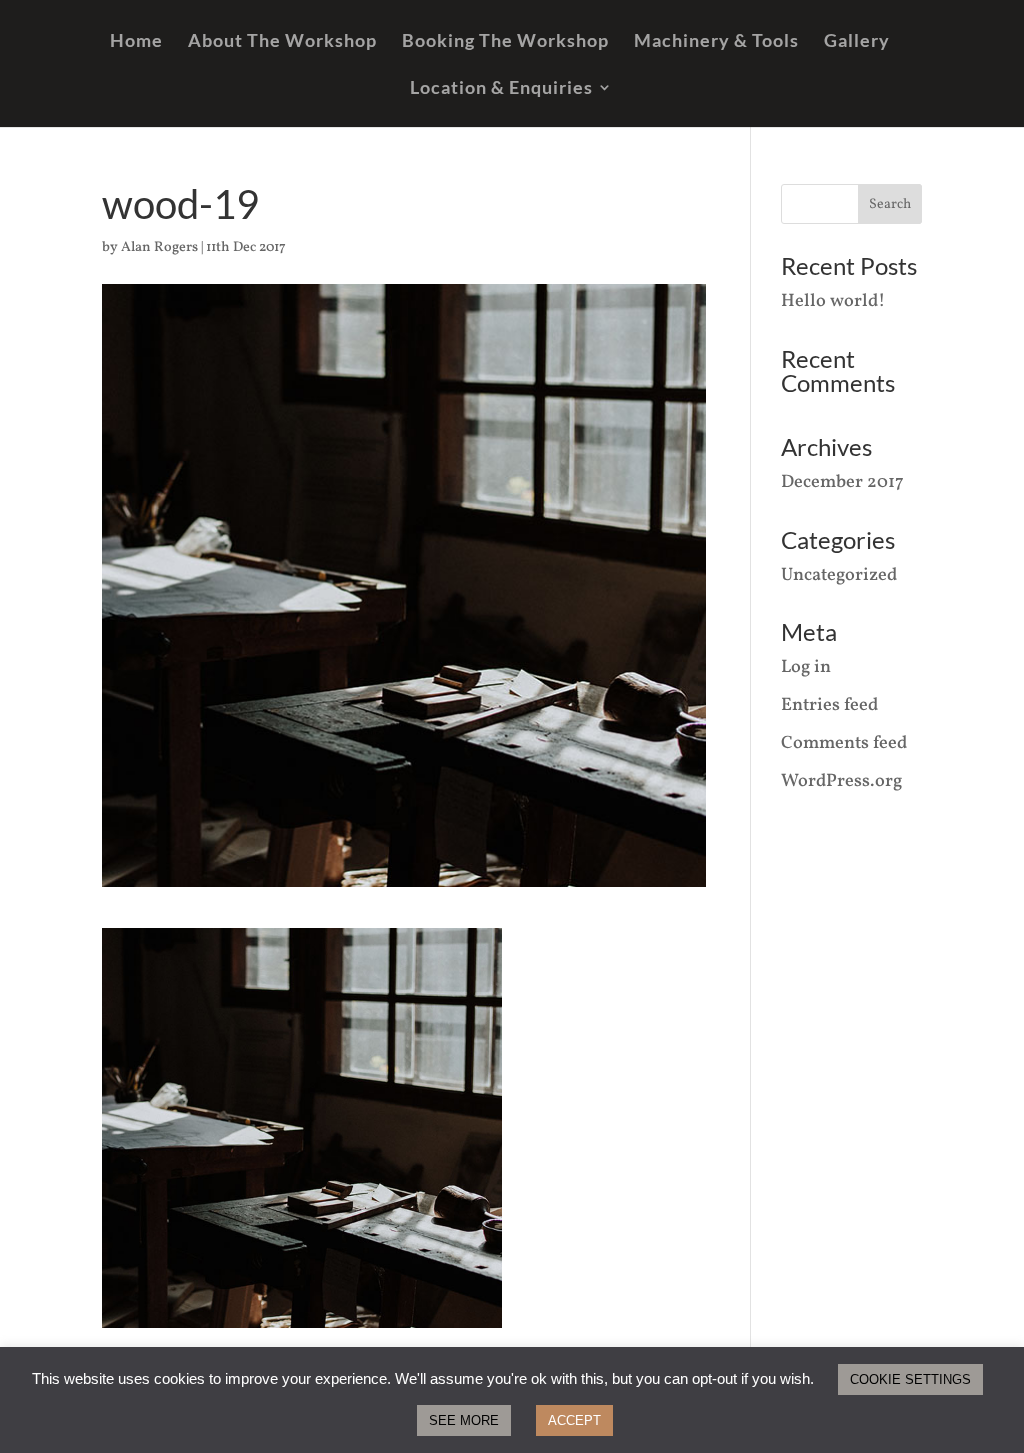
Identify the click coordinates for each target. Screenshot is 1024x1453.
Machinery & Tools (716, 42)
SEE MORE (464, 1420)
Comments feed (844, 743)
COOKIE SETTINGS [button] (910, 1379)
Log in (806, 667)
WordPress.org (841, 781)
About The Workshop (282, 42)
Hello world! (833, 301)
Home (136, 42)
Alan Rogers (159, 247)
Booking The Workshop (505, 42)
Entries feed (829, 705)
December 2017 (842, 482)
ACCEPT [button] (574, 1420)
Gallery (857, 42)
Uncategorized (839, 575)
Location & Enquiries (501, 89)
